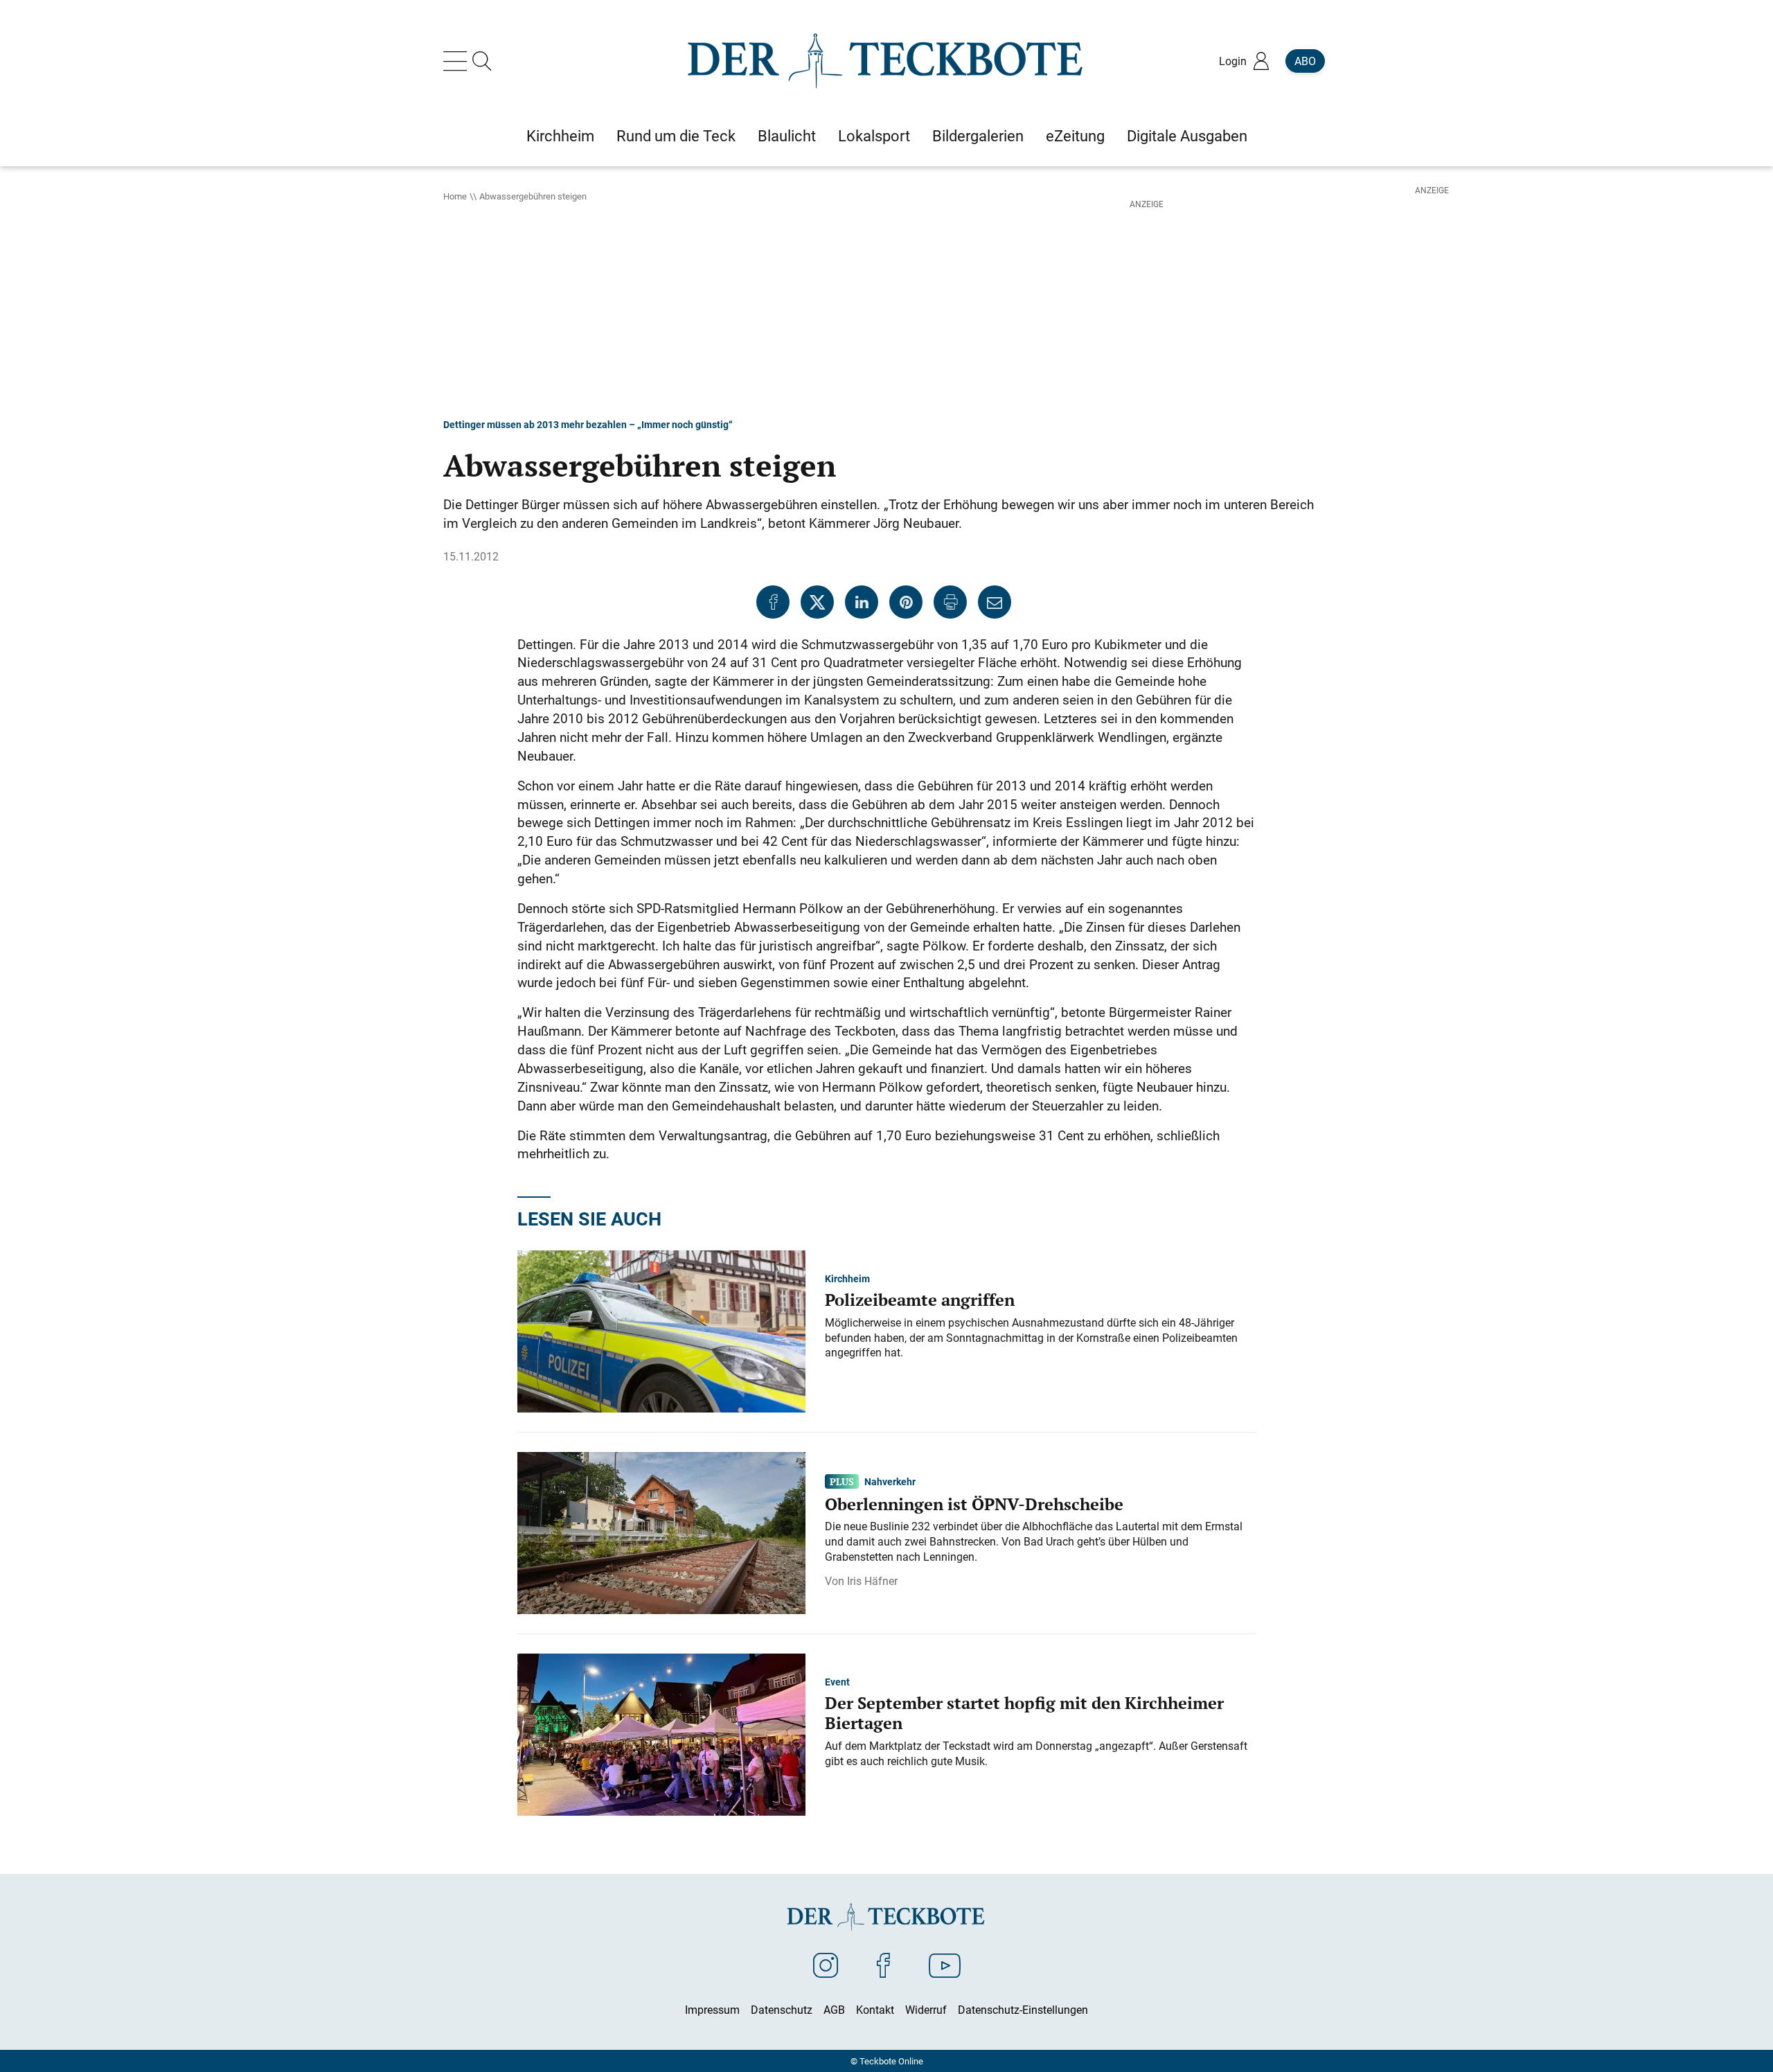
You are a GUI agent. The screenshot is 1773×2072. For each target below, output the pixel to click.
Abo (1305, 61)
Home (455, 196)
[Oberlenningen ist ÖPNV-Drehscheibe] (661, 1532)
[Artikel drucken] (950, 602)
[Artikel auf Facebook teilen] (773, 602)
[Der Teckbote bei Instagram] (826, 1965)
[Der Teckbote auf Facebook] (883, 1965)
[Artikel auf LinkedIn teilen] (862, 602)
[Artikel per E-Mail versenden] (995, 602)
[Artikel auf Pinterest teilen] (906, 602)
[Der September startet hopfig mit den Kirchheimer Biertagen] (661, 1733)
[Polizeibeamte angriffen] (661, 1330)
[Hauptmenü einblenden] (458, 61)
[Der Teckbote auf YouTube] (945, 1965)
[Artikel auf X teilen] (817, 602)
